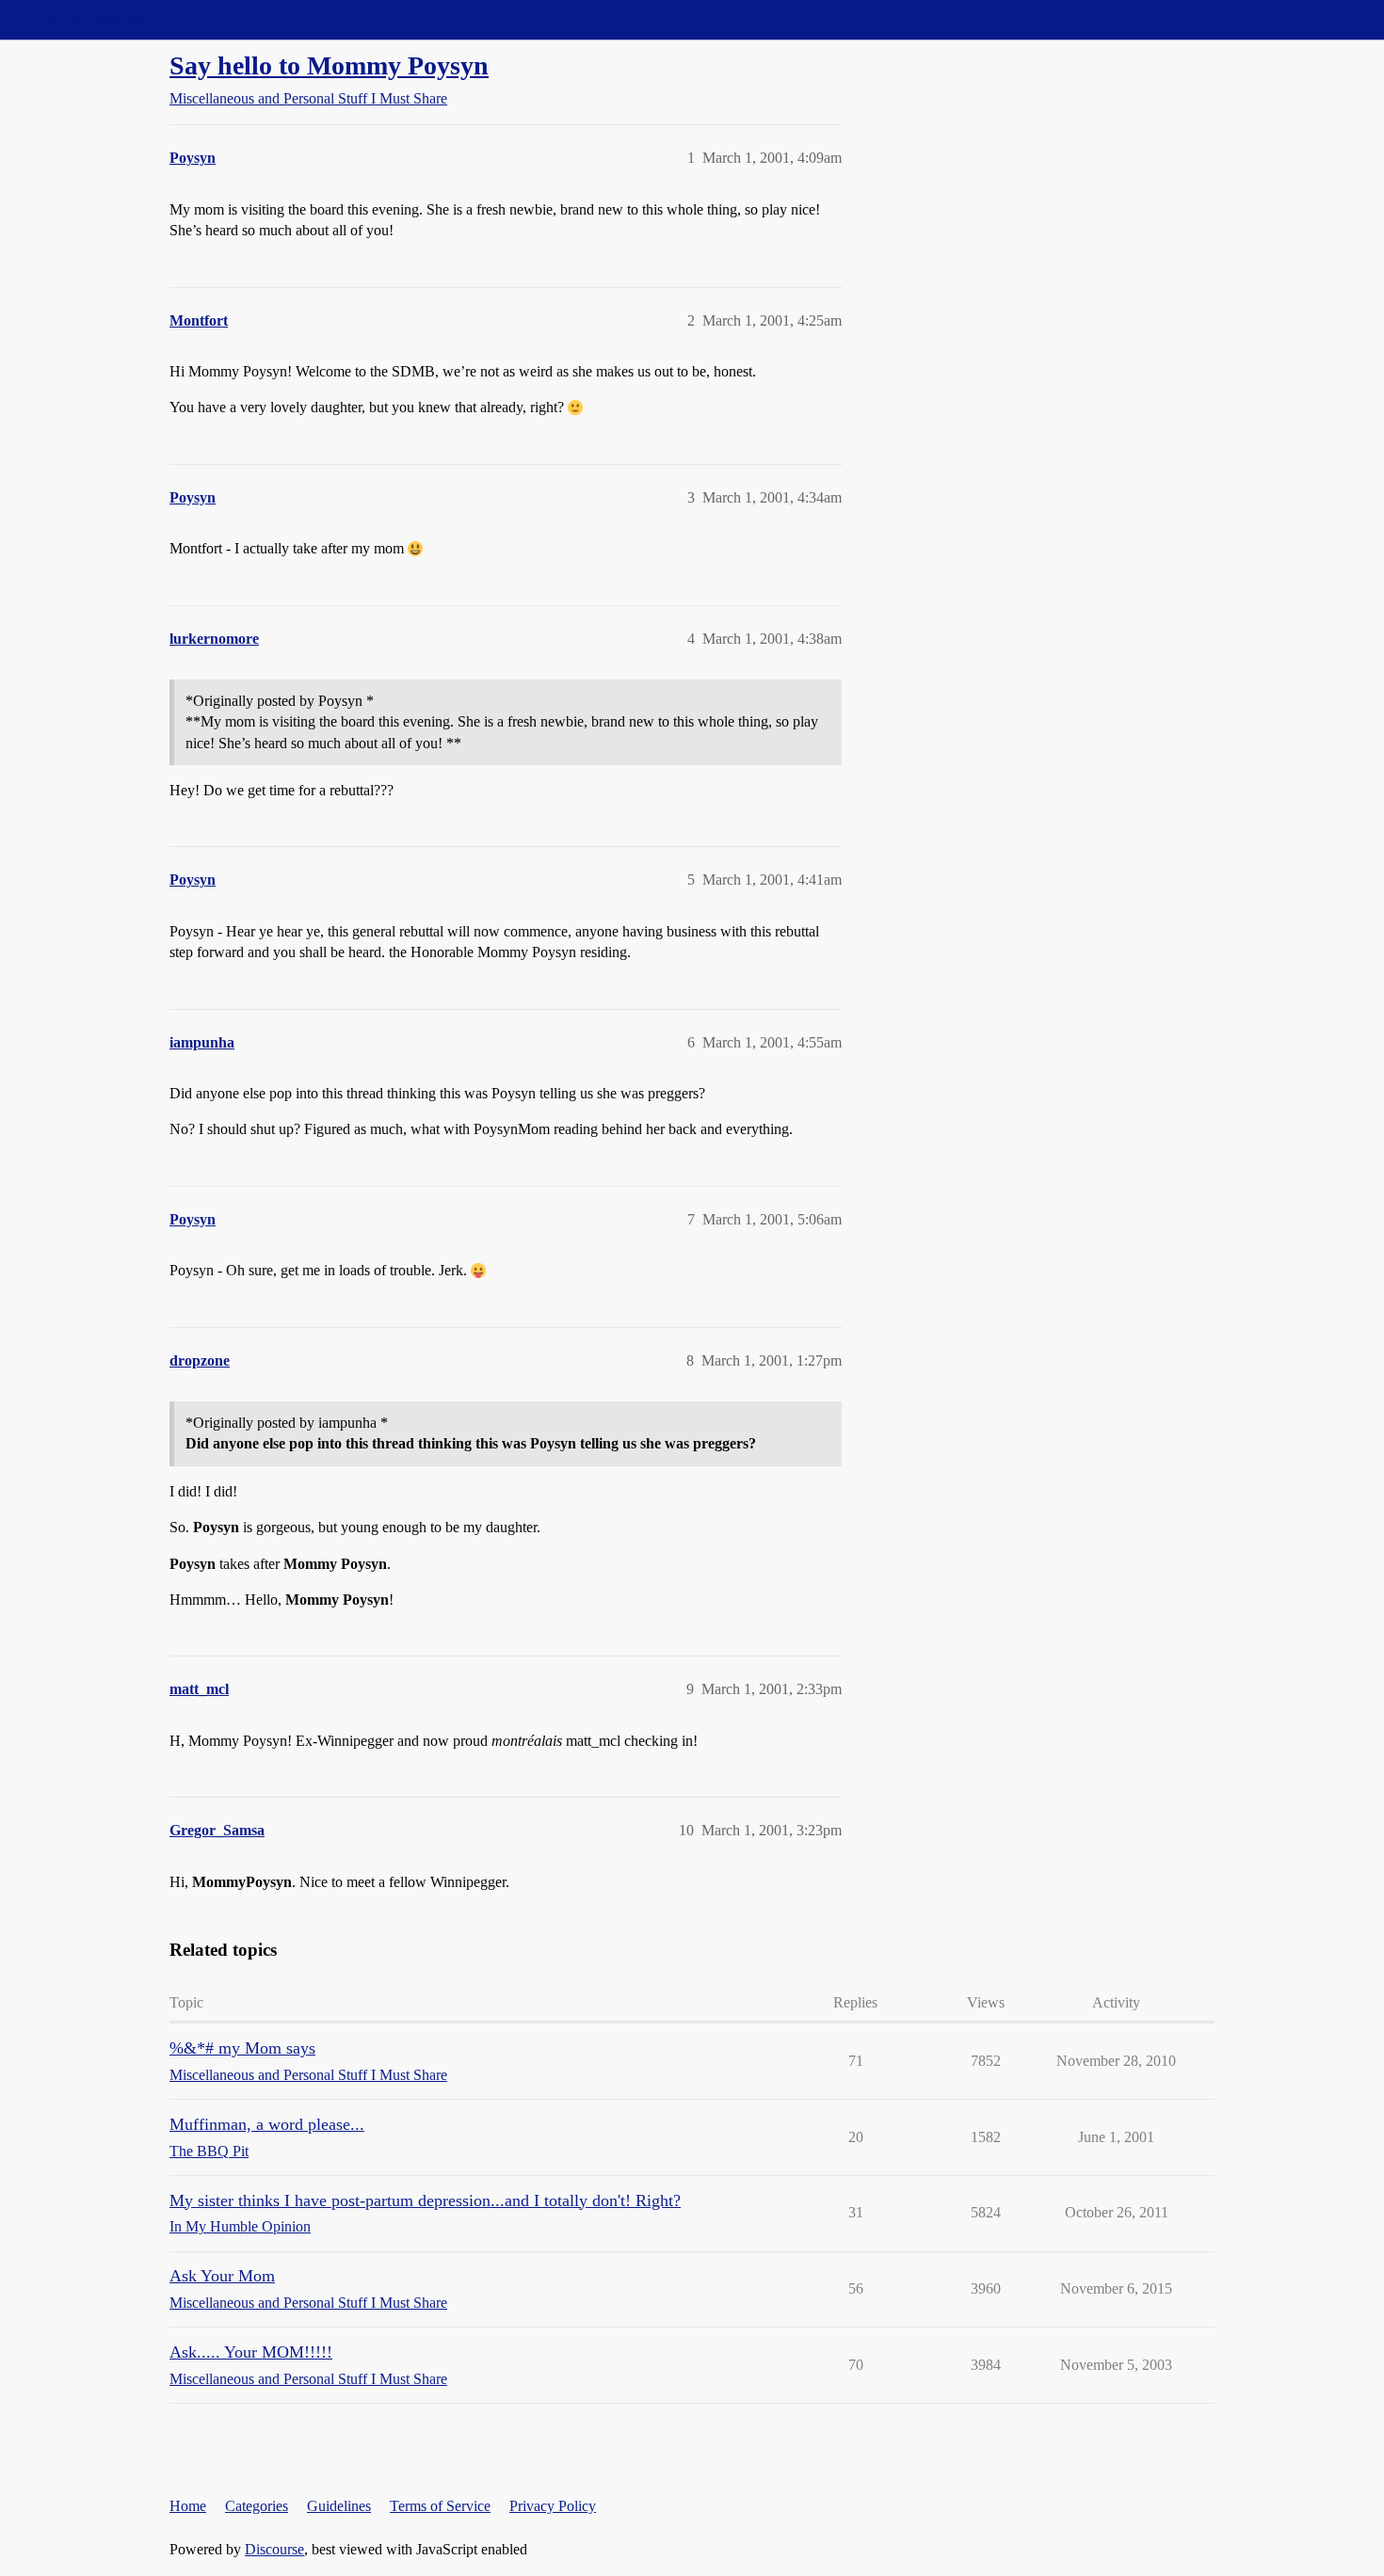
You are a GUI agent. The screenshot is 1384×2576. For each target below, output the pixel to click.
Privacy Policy (553, 2506)
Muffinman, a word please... (267, 2124)
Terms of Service (440, 2506)
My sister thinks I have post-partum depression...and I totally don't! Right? (425, 2200)
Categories (257, 2506)
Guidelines (339, 2506)
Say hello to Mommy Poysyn (329, 65)
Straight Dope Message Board (99, 19)
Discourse (274, 2549)
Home (188, 2506)
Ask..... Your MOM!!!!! (251, 2352)
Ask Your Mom (222, 2276)
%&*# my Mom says (242, 2048)
